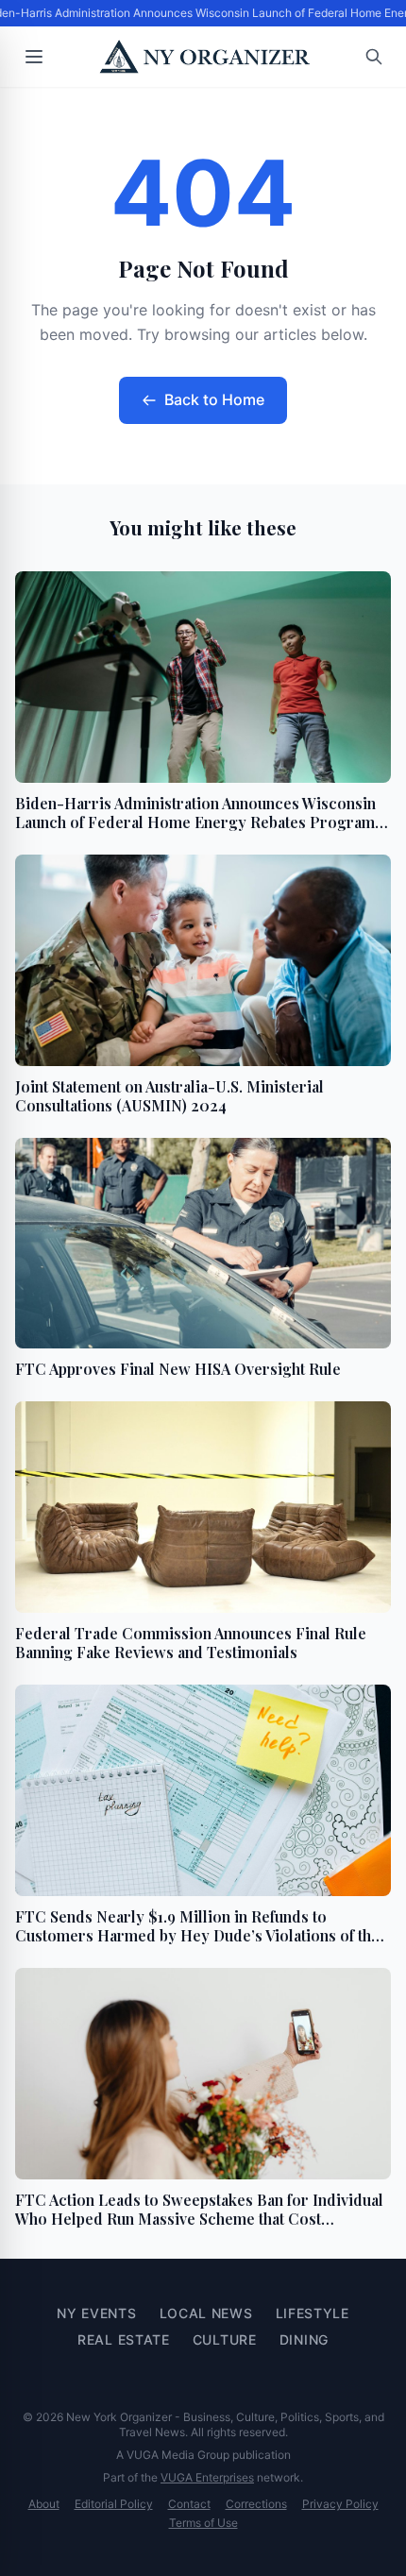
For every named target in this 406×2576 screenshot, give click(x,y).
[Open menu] (34, 57)
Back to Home (214, 399)
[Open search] (374, 57)
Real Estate (124, 2339)
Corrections (256, 2504)
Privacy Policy (340, 2504)
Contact (189, 2504)
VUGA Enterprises (207, 2477)
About (44, 2504)
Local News (206, 2313)
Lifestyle (313, 2313)
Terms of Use (203, 2523)
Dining (304, 2339)
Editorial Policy (114, 2504)
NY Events (96, 2313)
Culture (225, 2339)
